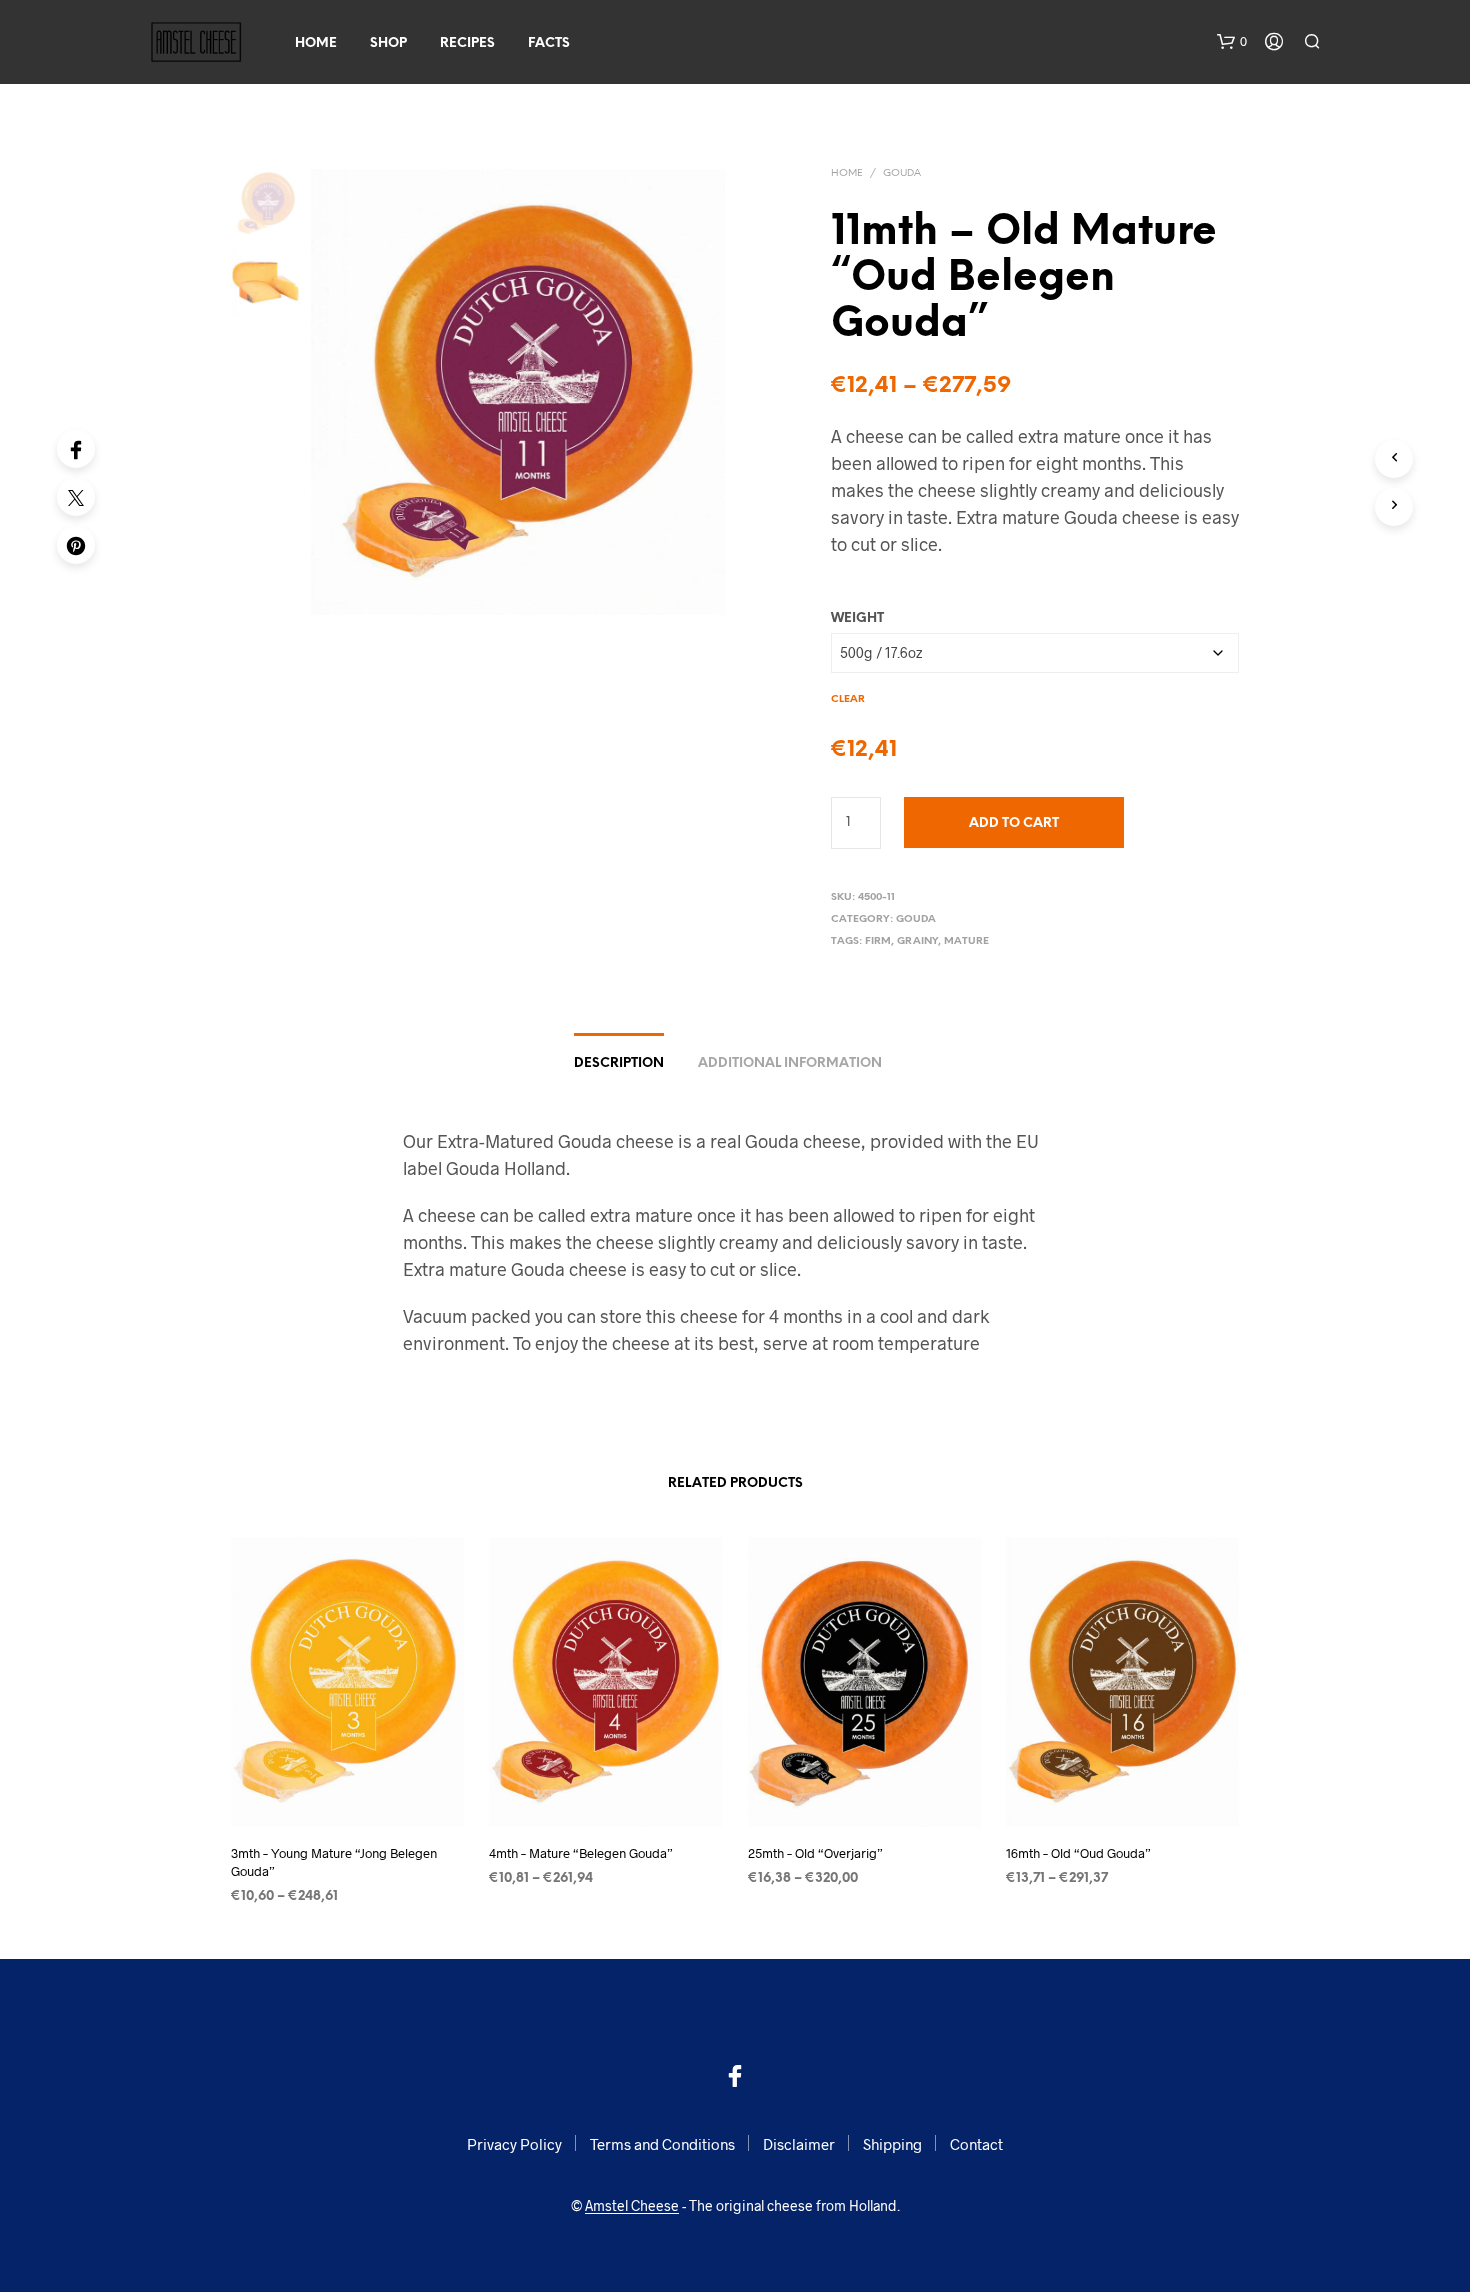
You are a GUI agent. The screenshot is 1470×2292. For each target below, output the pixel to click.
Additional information (790, 1063)
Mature (966, 941)
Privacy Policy (514, 2144)
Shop (388, 43)
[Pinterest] (76, 545)
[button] (1232, 42)
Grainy (917, 941)
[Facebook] (76, 449)
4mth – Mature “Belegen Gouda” (581, 1852)
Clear (848, 699)
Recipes (467, 43)
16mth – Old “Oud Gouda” (1078, 1852)
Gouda (902, 173)
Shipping (892, 2144)
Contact (976, 2144)
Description (619, 1063)
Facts (549, 43)
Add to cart (1014, 823)
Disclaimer (799, 2144)
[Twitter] (76, 497)
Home (316, 43)
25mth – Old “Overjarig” (815, 1852)
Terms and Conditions (662, 2144)
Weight (857, 618)
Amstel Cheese (632, 2206)
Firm (878, 941)
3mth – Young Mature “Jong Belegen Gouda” (334, 1861)
